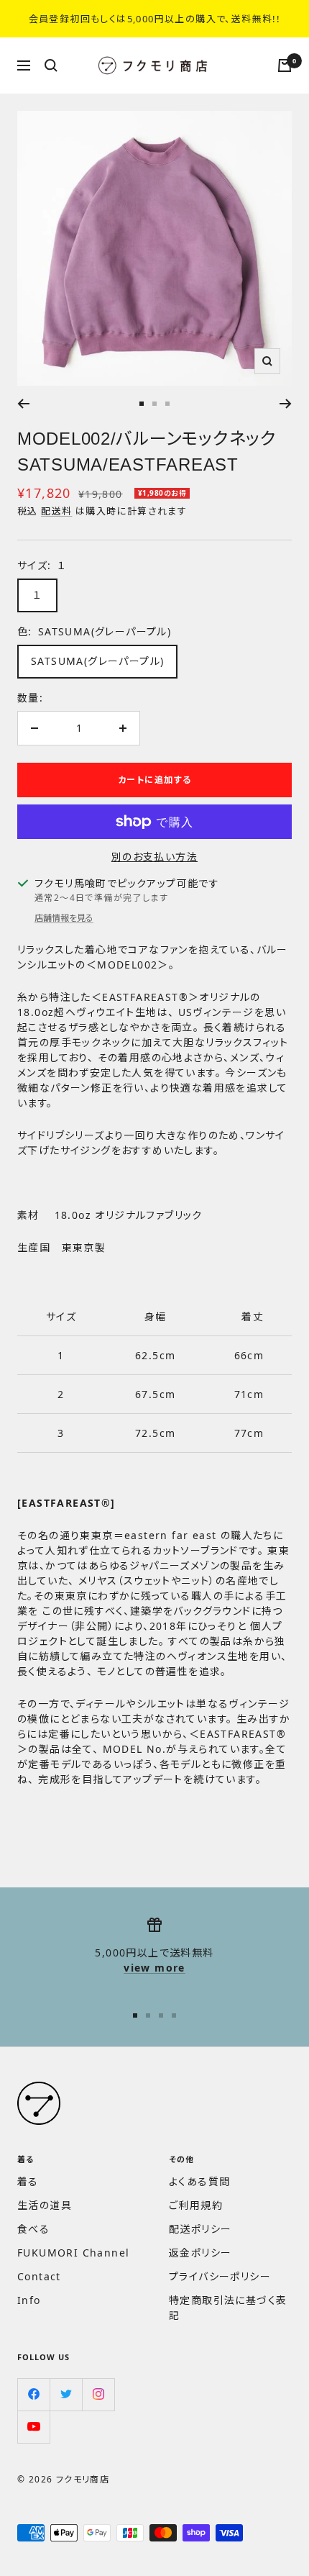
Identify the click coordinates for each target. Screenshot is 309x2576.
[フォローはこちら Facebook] (33, 2394)
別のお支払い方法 (154, 857)
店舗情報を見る (64, 918)
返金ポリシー (200, 2253)
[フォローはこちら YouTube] (33, 2427)
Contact (39, 2276)
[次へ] (286, 404)
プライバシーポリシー (220, 2276)
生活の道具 (45, 2205)
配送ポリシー (200, 2229)
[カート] (285, 65)
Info (29, 2300)
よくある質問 (199, 2181)
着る (28, 2181)
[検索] (51, 65)
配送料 (56, 511)
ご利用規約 (196, 2205)
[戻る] (23, 404)
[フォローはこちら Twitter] (66, 2394)
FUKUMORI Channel (73, 2253)
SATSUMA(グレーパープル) (97, 661)
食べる (33, 2229)
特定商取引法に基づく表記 (228, 2308)
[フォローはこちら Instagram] (98, 2394)
